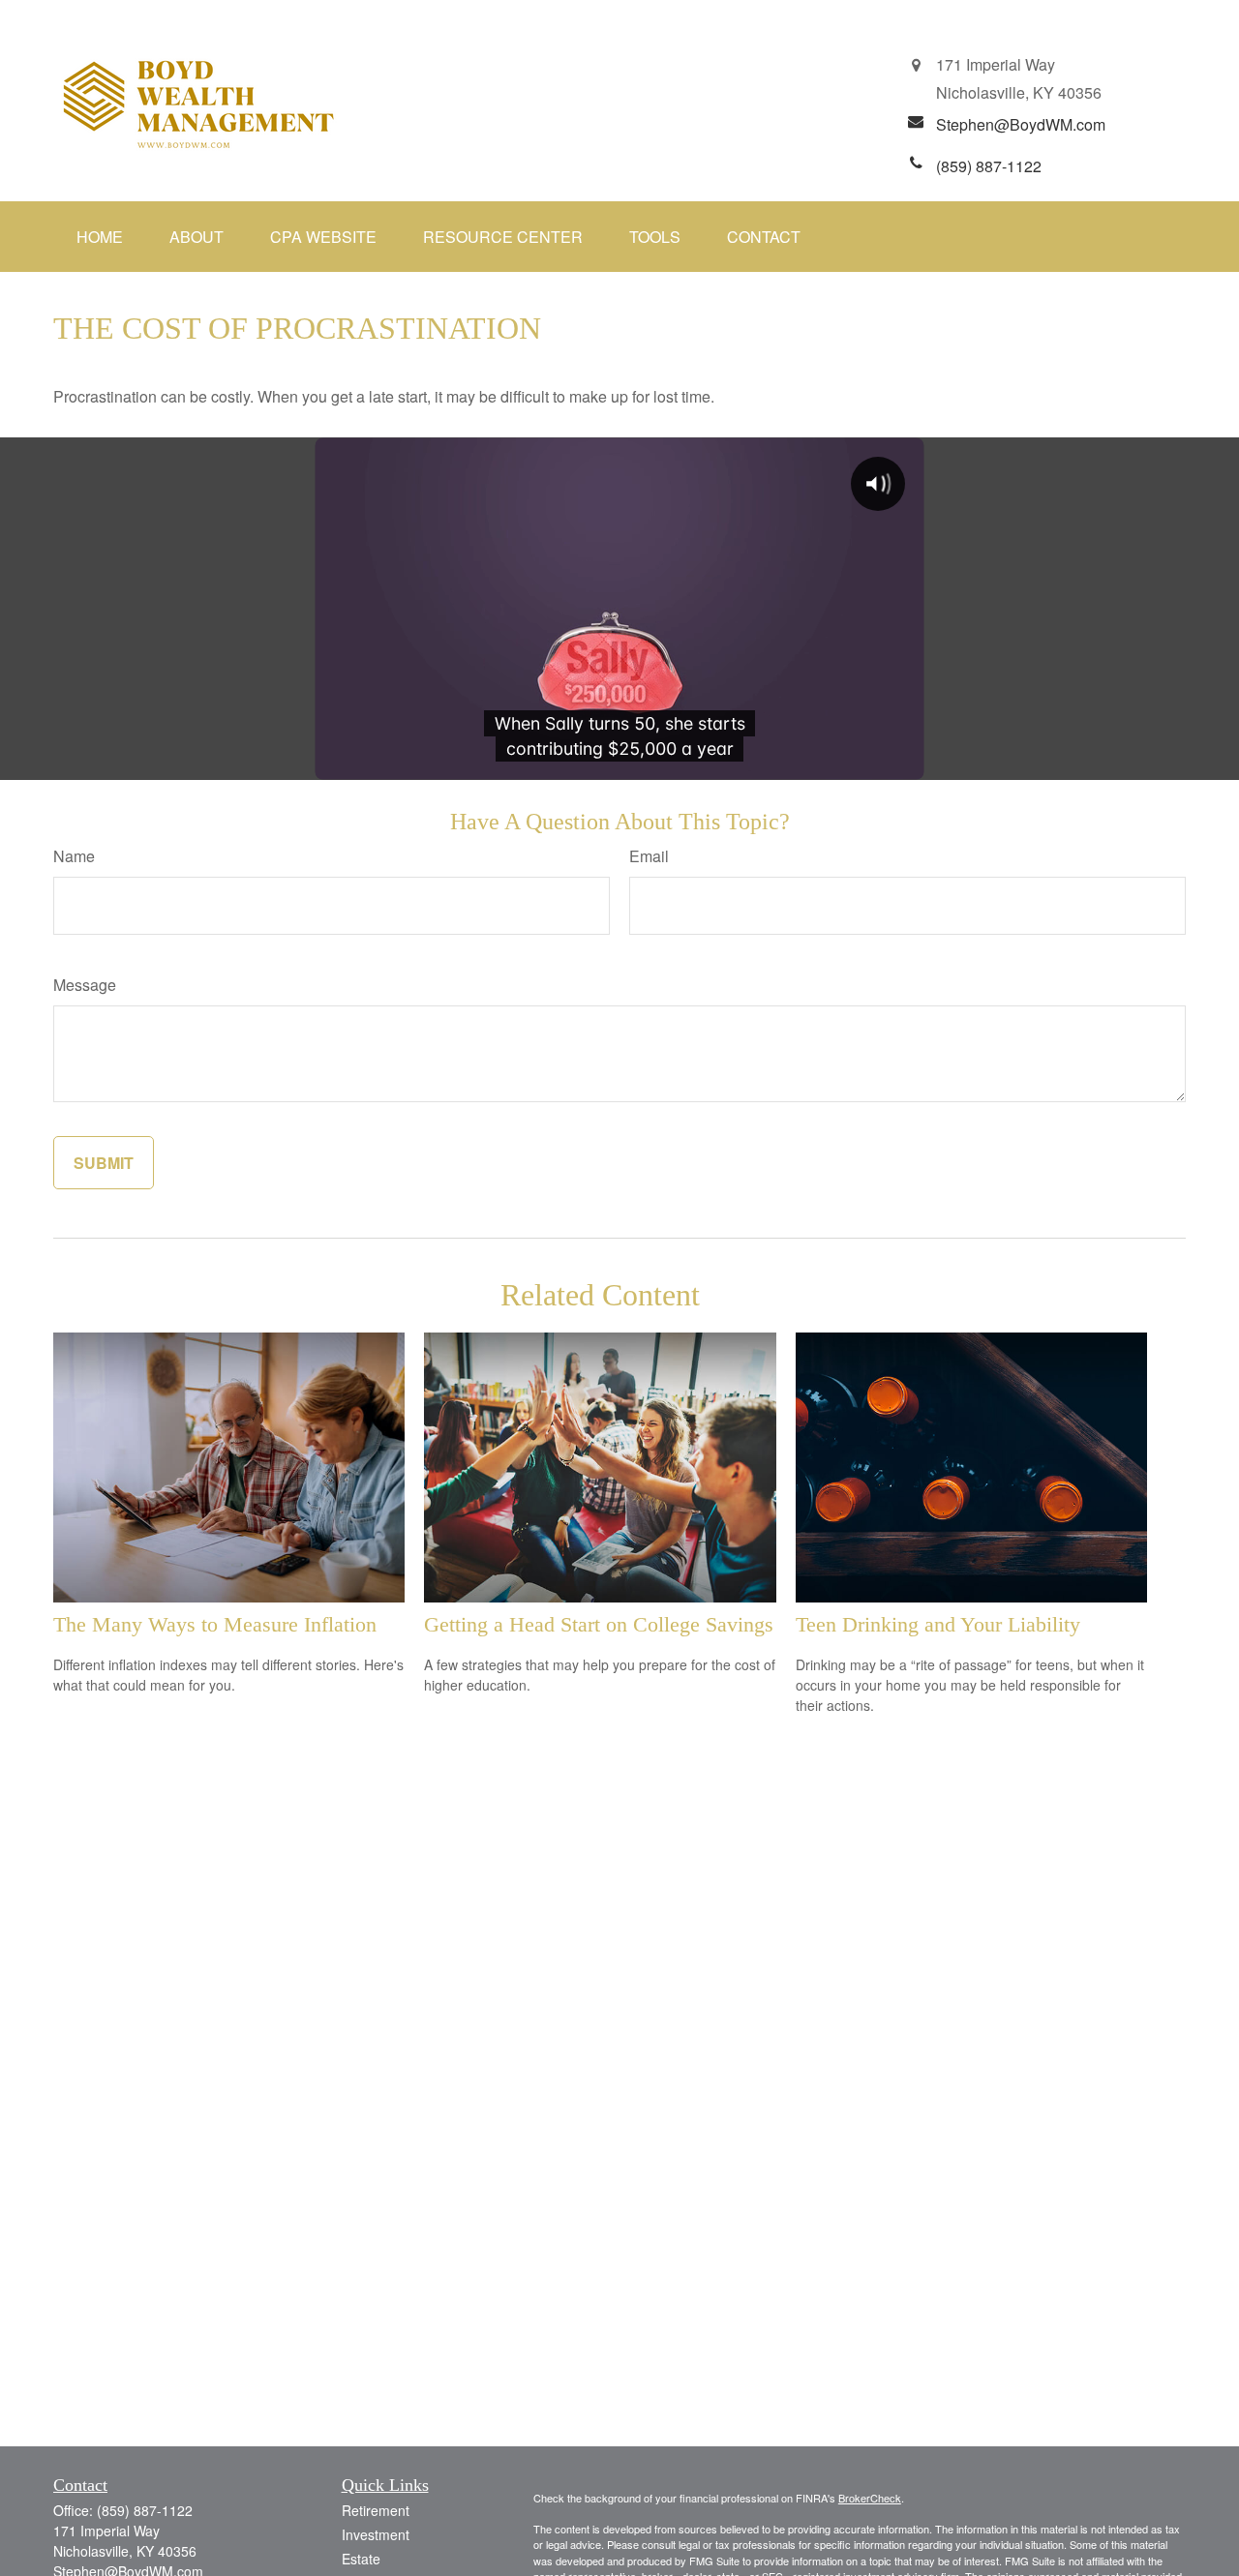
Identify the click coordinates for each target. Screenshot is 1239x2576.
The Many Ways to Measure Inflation (215, 1624)
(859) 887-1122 (145, 2510)
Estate (361, 2559)
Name (74, 856)
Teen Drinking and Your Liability (938, 1624)
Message (85, 985)
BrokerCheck (870, 2498)
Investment (376, 2534)
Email (649, 856)
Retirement (376, 2510)
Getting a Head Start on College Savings (599, 1624)
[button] (100, 237)
